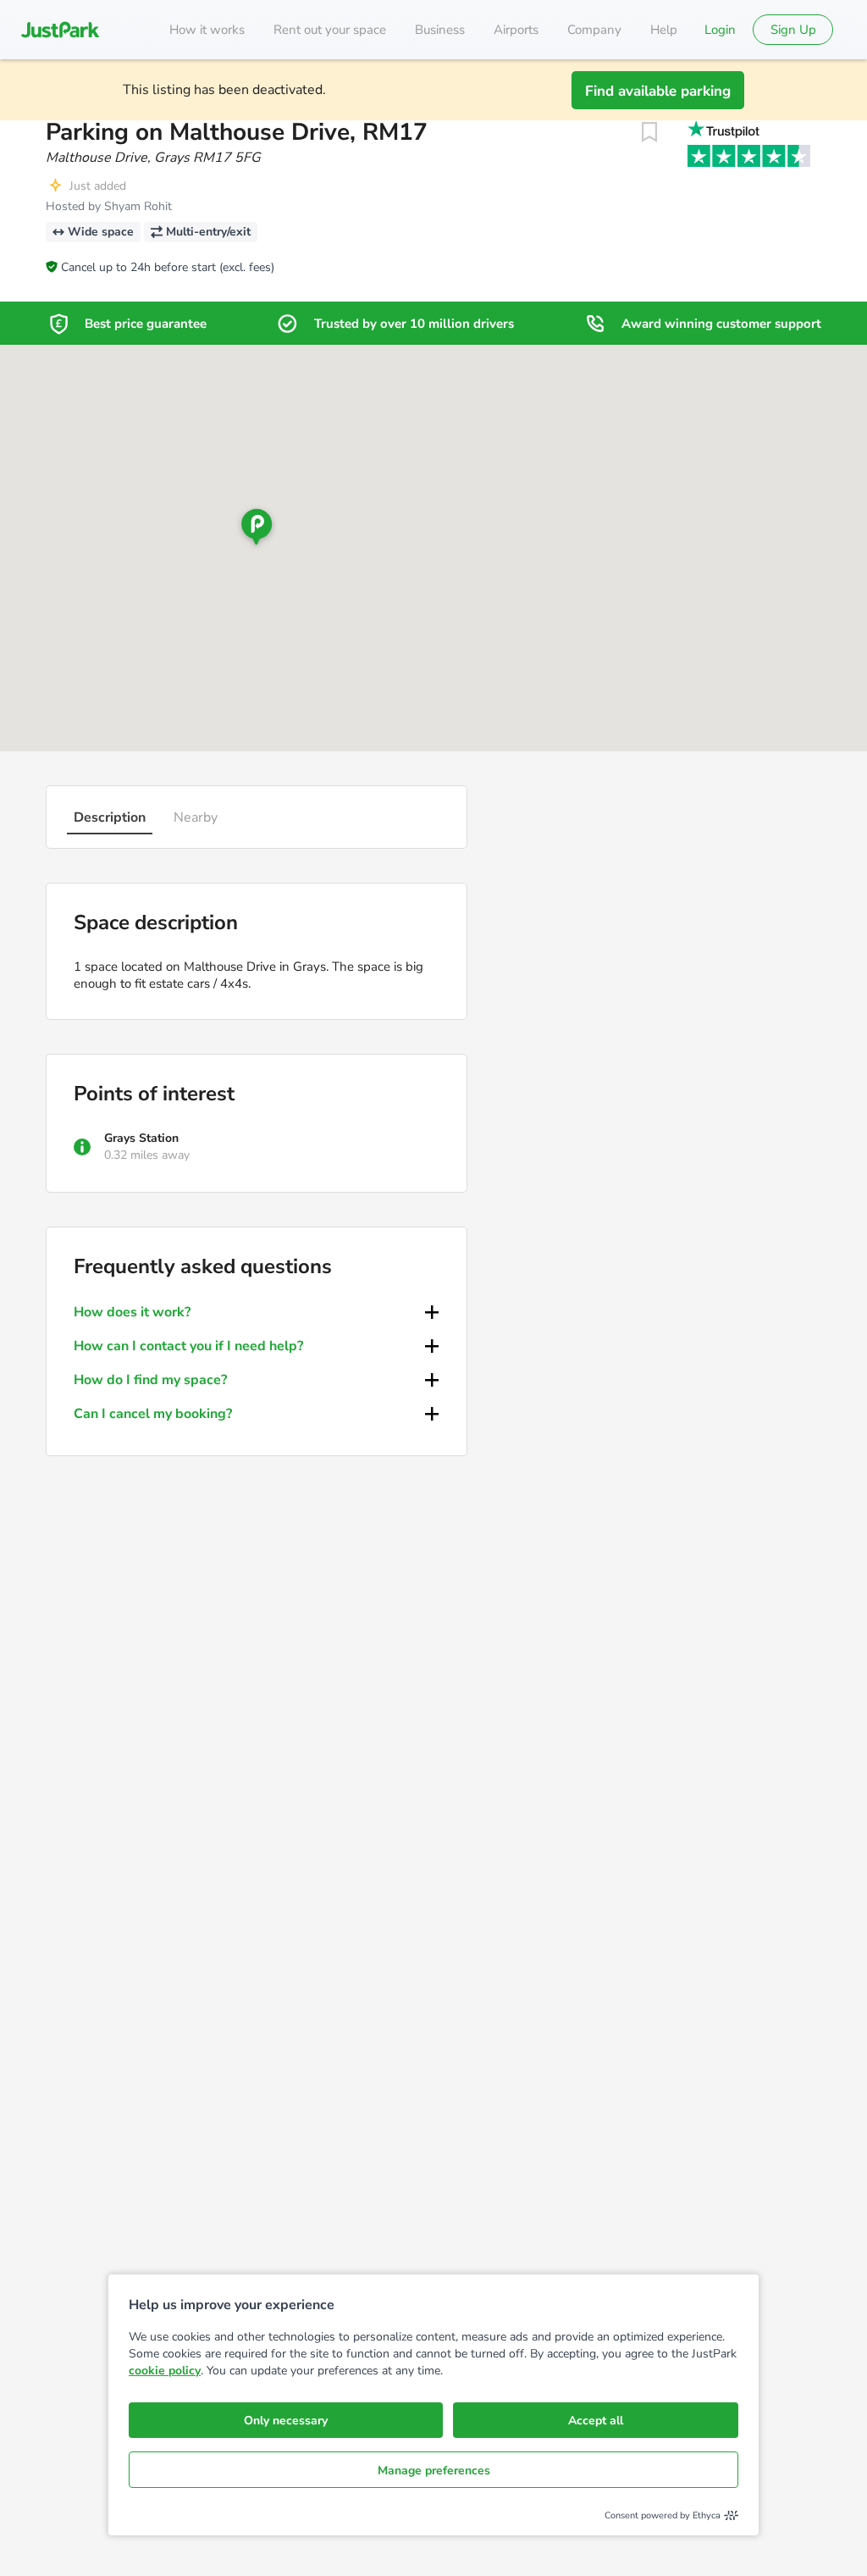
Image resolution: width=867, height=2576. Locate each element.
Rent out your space (330, 30)
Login (720, 30)
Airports (516, 30)
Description (110, 817)
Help (664, 30)
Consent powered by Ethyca (663, 2515)
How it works (207, 30)
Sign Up (793, 30)
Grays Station (141, 1138)
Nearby (196, 817)
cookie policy (165, 2371)
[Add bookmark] (649, 132)
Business (440, 30)
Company (594, 30)
